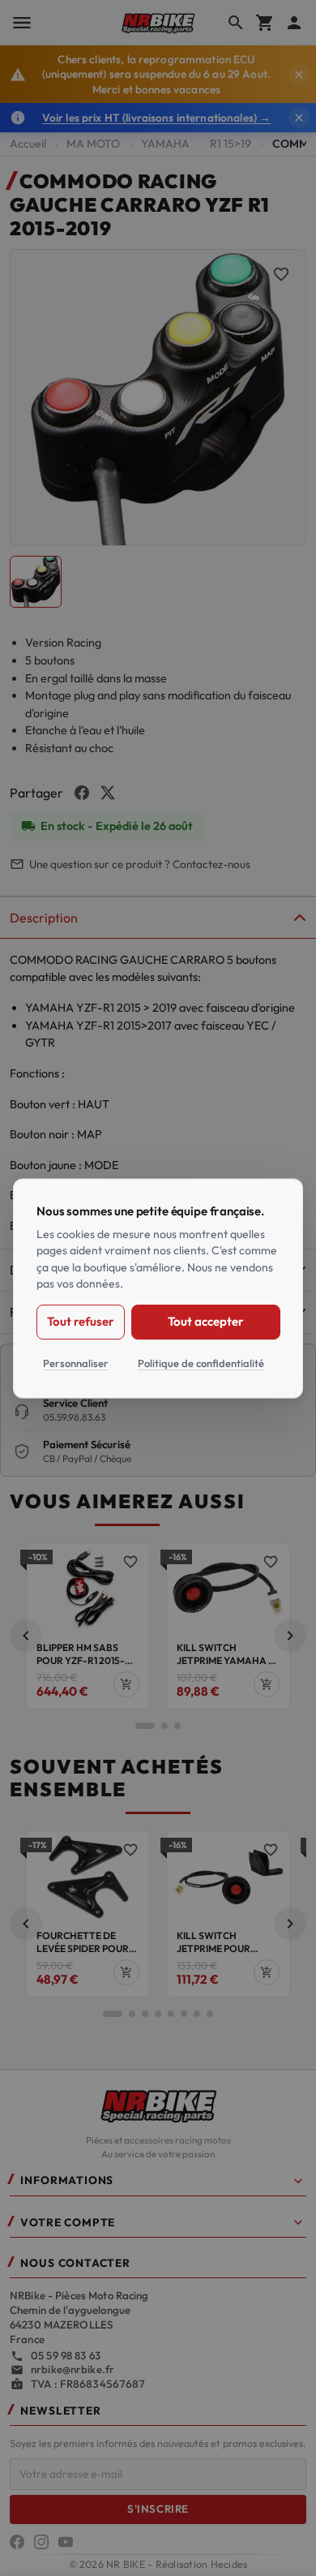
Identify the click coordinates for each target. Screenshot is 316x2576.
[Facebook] (17, 2542)
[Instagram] (41, 2542)
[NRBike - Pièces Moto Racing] (158, 2105)
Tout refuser (81, 1320)
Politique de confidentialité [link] (201, 1362)
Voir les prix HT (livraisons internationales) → (156, 118)
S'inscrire (158, 2509)
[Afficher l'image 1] (36, 582)
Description (44, 918)
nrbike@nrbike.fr (73, 2369)
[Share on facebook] (82, 793)
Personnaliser (76, 1362)
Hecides (229, 2564)
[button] (26, 1636)
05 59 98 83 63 (66, 2355)
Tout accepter (205, 1320)
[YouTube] (66, 2542)
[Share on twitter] (108, 793)
